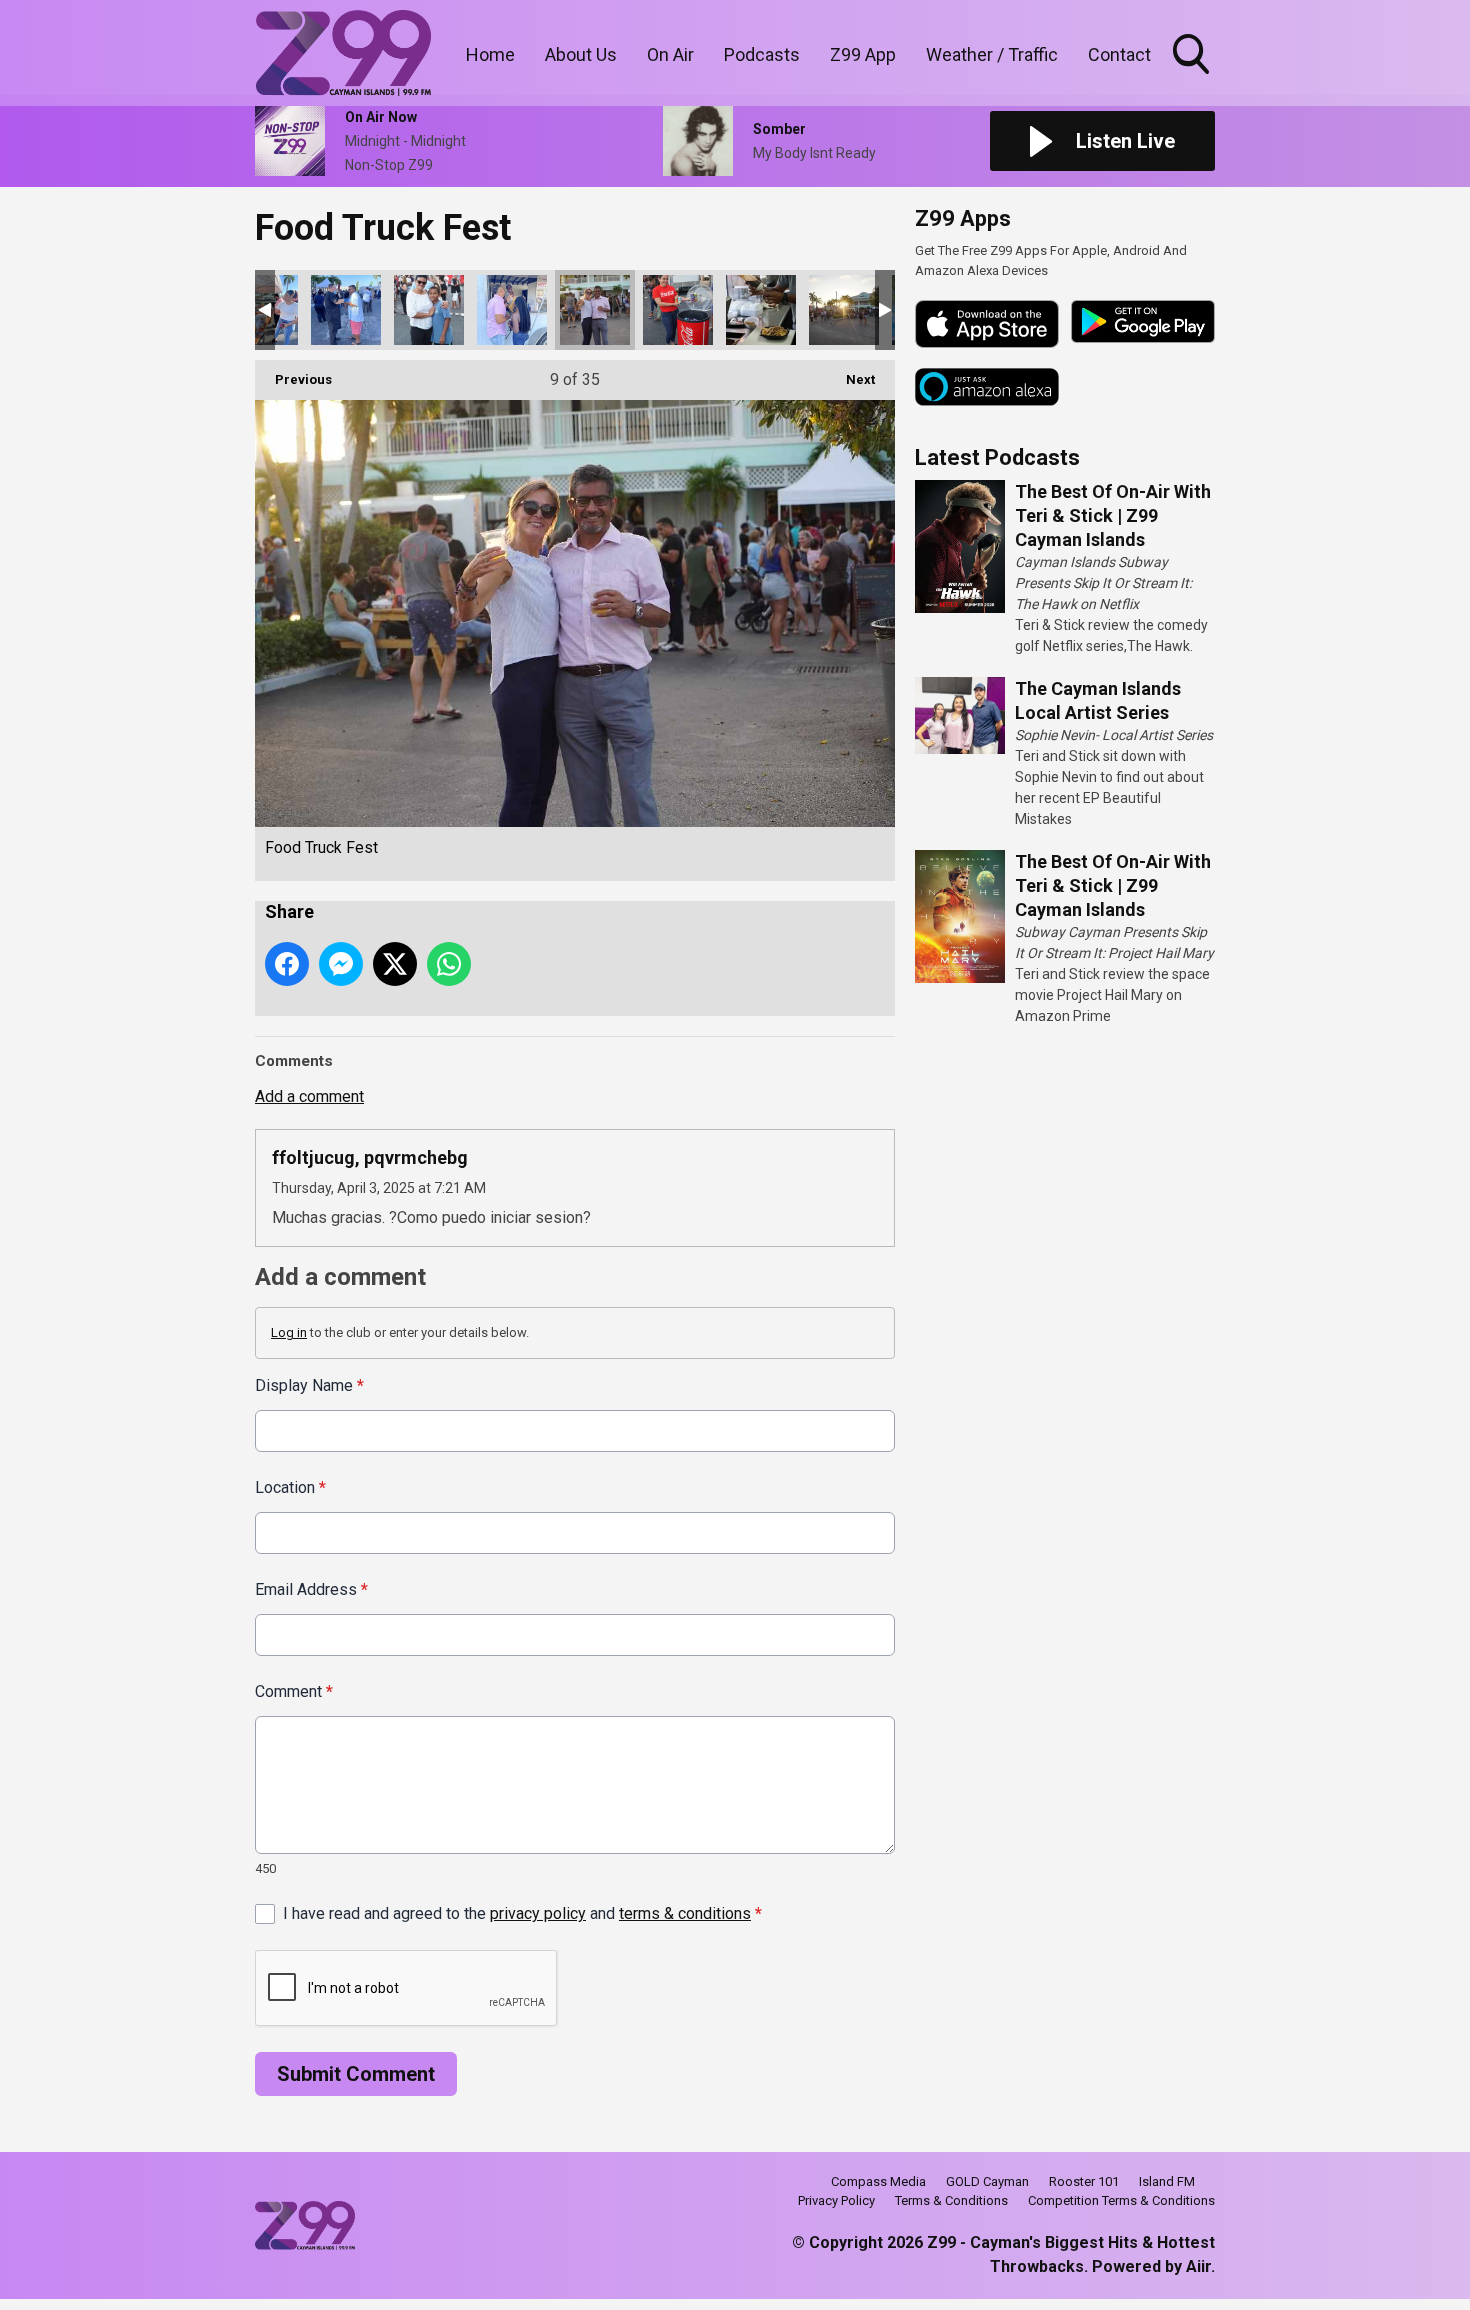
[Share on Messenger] (341, 964)
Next (850, 379)
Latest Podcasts (997, 457)
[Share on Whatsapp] (449, 964)
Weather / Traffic (992, 54)
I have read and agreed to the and (522, 1913)
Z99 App (863, 54)
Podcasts (762, 54)
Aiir (1198, 2266)
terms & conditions (685, 1913)
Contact (1119, 54)
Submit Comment (356, 2074)
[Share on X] (395, 964)
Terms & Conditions (951, 2200)
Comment (294, 1691)
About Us (581, 54)
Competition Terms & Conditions (1121, 2200)
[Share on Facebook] (287, 964)
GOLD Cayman (987, 2181)
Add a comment (309, 1096)
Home (490, 54)
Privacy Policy (836, 2200)
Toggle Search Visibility (1193, 77)
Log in (289, 1332)
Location (290, 1487)
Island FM (1167, 2181)
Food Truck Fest (346, 310)
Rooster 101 (1084, 2181)
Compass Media (878, 2181)
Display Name (309, 1385)
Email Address (311, 1589)
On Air (670, 54)
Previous (293, 379)
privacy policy (538, 1913)
